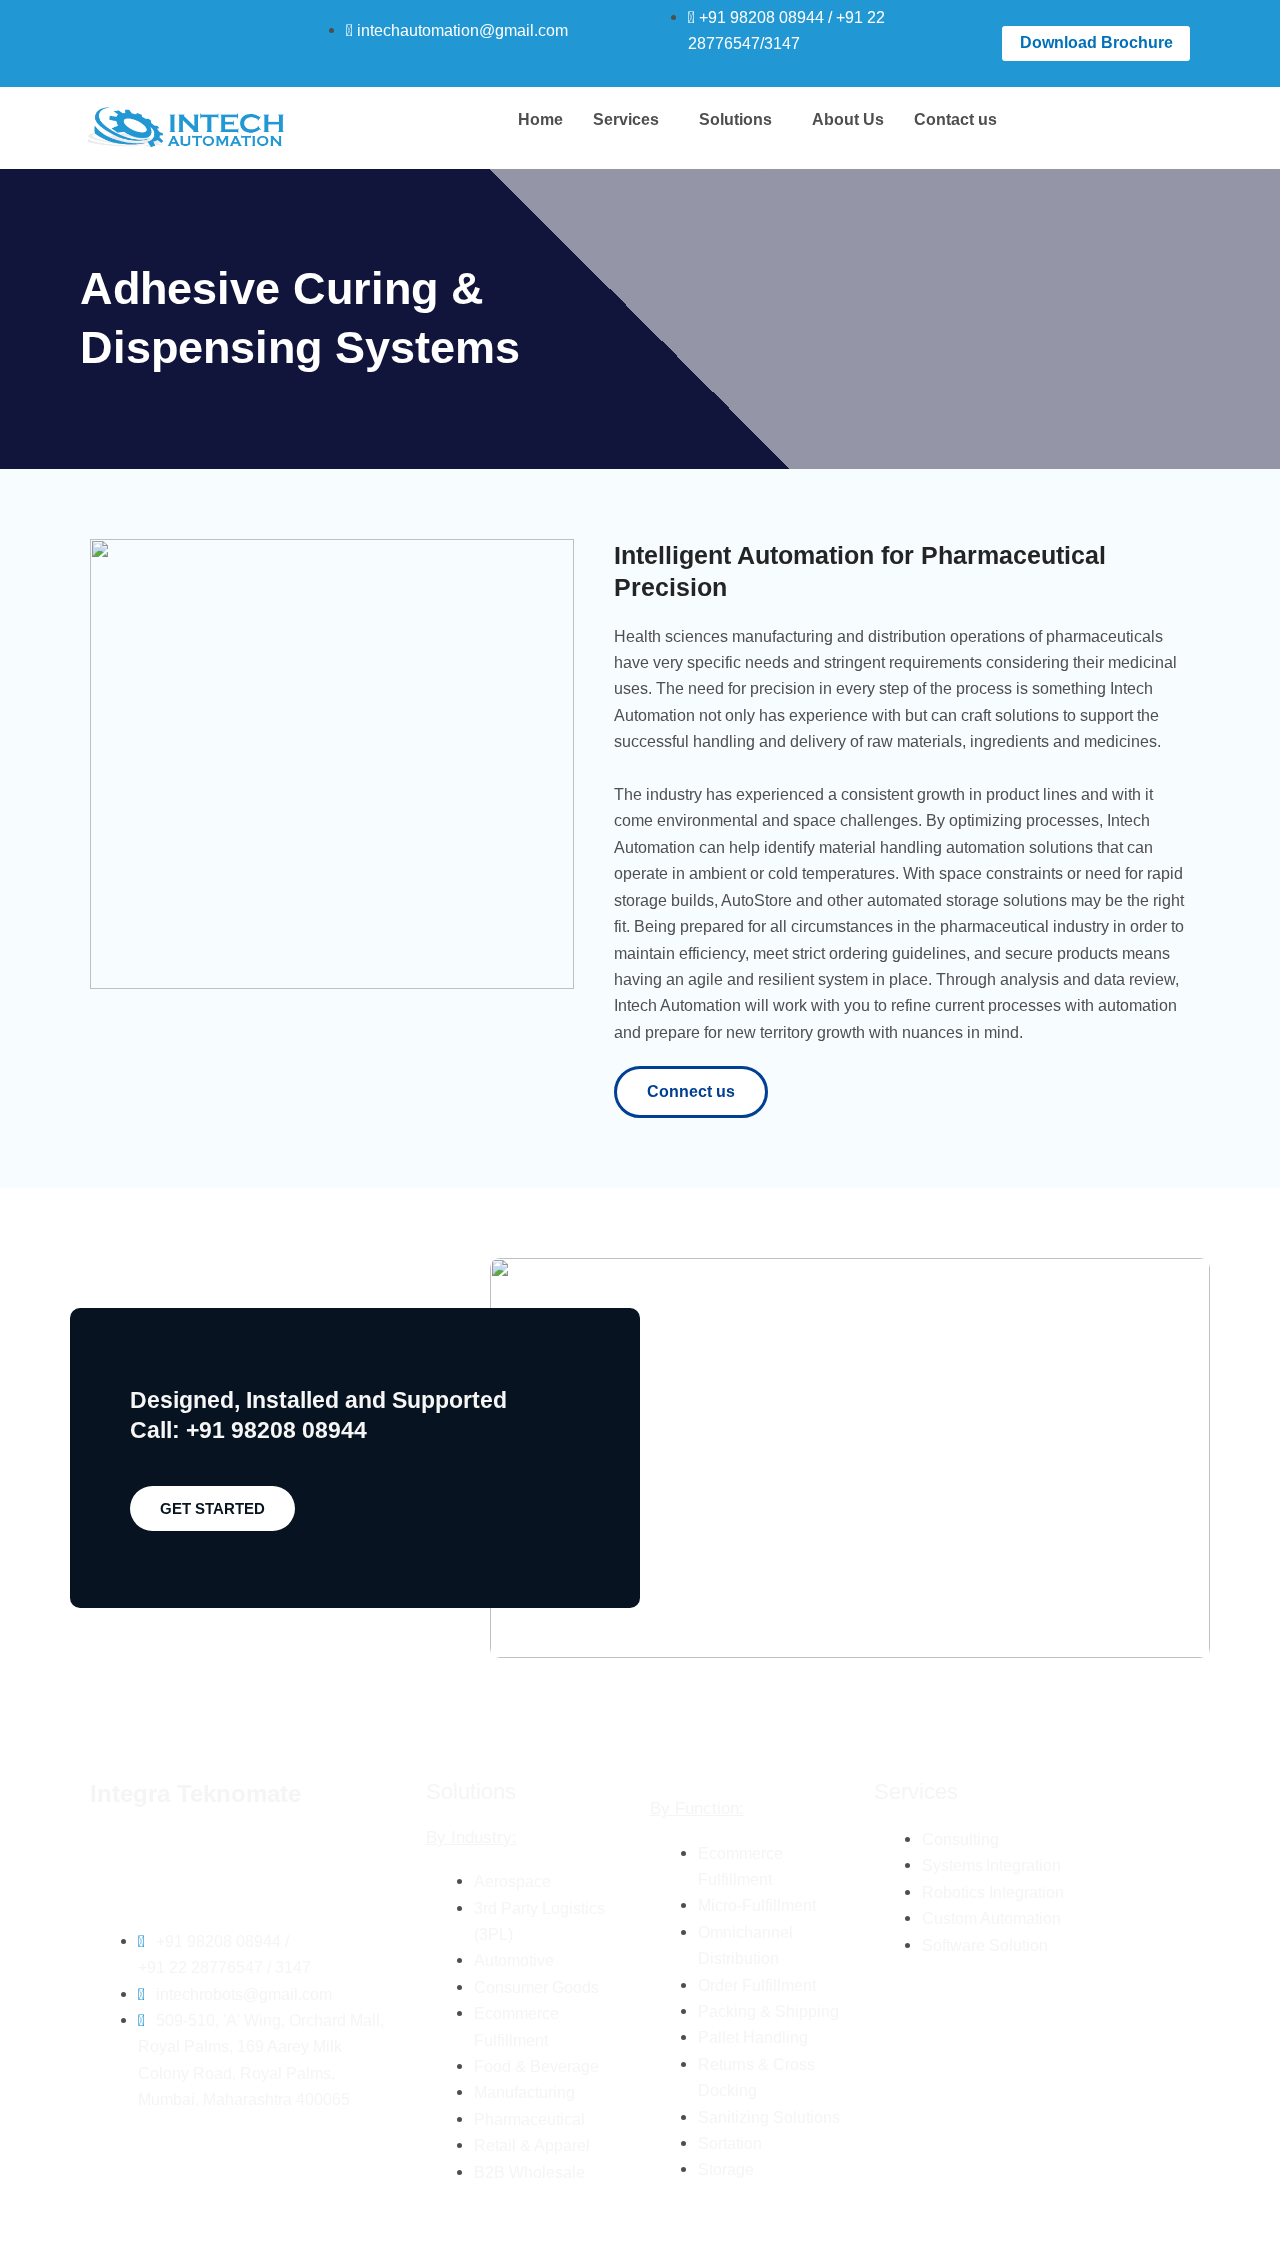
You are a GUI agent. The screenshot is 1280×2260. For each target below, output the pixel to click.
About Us (848, 119)
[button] (631, 120)
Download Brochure (1096, 42)
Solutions (735, 119)
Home (540, 119)
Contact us (955, 119)
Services (626, 119)
